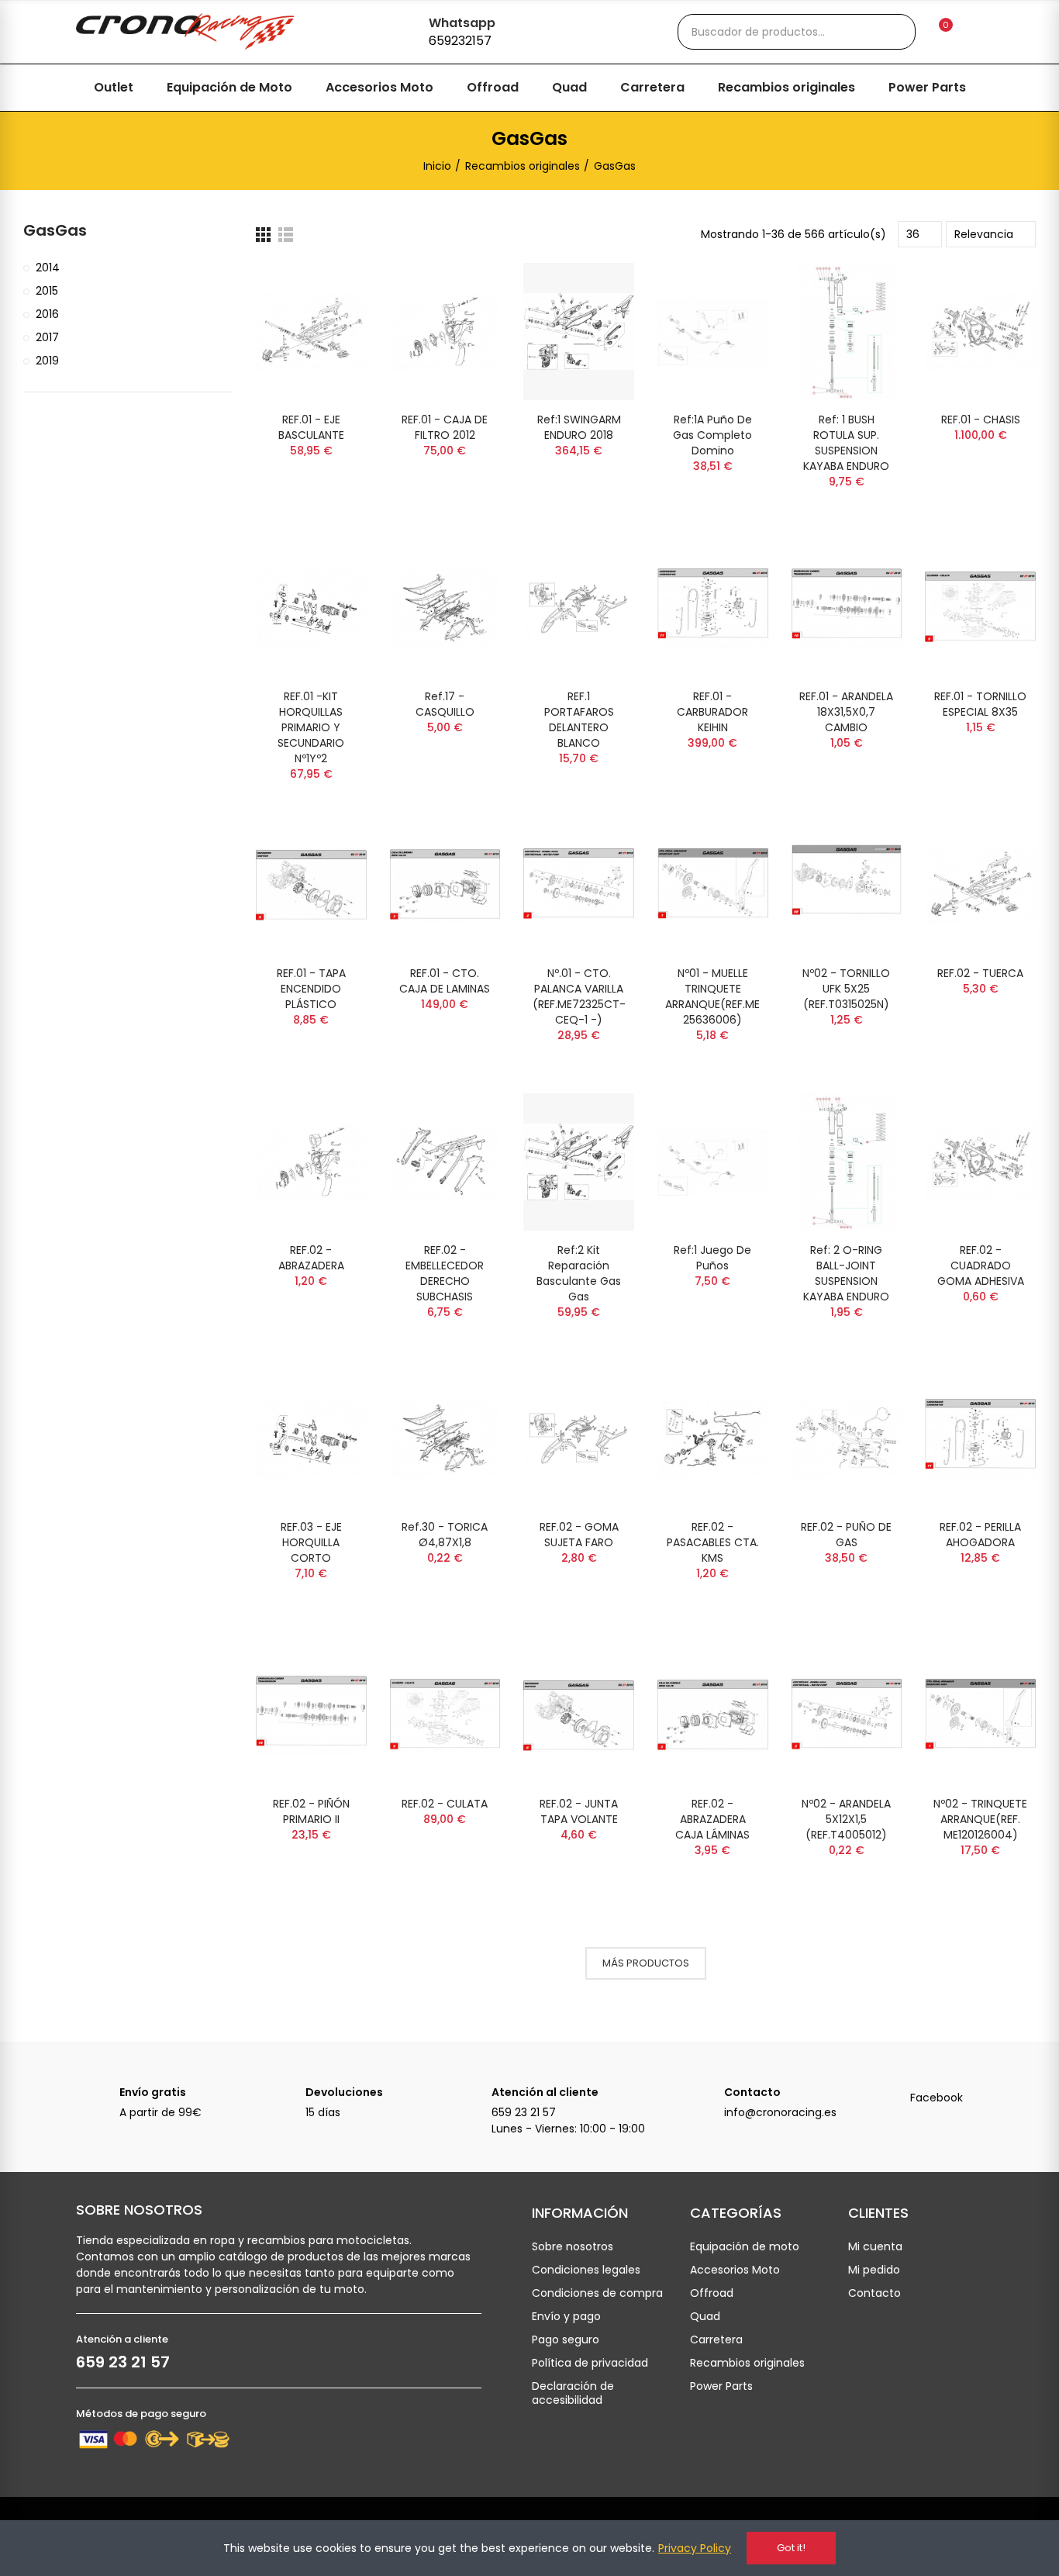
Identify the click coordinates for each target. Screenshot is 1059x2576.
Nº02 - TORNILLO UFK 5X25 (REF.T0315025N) (846, 989)
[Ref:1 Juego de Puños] (713, 1162)
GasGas (55, 231)
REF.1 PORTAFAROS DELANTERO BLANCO (579, 720)
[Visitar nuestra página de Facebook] (888, 2100)
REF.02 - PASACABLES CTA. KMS (713, 1542)
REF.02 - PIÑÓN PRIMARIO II (311, 1811)
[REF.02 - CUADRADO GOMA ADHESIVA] (980, 1162)
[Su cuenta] (972, 32)
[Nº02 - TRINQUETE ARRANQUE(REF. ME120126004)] (980, 1716)
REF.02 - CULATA (445, 1804)
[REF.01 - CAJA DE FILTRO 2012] (445, 331)
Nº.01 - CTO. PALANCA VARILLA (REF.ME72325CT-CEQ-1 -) (579, 996)
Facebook (937, 2098)
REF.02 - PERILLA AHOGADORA (980, 1535)
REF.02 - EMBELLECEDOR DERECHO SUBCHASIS (445, 1273)
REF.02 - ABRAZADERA (311, 1258)
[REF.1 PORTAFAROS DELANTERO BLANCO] (579, 608)
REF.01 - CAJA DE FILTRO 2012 (445, 427)
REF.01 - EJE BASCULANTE (311, 427)
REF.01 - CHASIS (981, 420)
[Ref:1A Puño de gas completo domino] (713, 331)
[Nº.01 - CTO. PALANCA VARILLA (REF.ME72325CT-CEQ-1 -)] (579, 885)
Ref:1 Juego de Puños (712, 1258)
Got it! (791, 2548)
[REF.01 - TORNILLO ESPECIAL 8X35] (980, 608)
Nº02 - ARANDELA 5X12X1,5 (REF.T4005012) (846, 1819)
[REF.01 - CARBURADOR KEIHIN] (713, 608)
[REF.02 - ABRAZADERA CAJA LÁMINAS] (713, 1716)
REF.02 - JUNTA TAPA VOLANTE (579, 1811)
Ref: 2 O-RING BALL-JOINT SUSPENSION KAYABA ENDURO (846, 1273)
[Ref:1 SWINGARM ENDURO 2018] (579, 331)
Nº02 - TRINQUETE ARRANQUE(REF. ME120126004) (980, 1819)
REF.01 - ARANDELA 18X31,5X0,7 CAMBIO (846, 712)
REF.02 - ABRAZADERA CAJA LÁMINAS (712, 1819)
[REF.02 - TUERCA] (980, 885)
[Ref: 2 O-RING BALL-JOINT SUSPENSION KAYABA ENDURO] (847, 1162)
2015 (47, 291)
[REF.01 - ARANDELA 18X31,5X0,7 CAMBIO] (847, 608)
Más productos (646, 1963)
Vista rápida (328, 290)
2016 (47, 314)
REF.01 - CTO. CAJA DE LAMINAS (445, 981)
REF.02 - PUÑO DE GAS (846, 1535)
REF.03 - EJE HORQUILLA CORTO (311, 1542)
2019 (47, 361)
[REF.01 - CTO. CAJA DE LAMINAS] (445, 885)
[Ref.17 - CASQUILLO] (445, 608)
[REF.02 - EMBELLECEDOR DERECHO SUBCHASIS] (445, 1162)
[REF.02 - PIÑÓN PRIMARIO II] (311, 1716)
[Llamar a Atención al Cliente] (470, 2100)
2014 (48, 268)
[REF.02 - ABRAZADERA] (311, 1162)
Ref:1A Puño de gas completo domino (712, 435)
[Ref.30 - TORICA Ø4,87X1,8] (445, 1439)
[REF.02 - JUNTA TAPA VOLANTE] (579, 1716)
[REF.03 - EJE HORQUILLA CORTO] (311, 1439)
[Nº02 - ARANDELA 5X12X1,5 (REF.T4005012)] (847, 1716)
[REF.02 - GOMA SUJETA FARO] (579, 1439)
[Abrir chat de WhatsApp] (402, 29)
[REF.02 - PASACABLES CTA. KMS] (713, 1439)
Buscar (891, 32)
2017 (47, 337)
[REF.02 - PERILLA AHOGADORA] (980, 1439)
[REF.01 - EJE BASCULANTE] (311, 331)
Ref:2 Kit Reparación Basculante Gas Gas (579, 1273)
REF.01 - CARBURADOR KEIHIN (712, 712)
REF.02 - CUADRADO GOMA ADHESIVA (981, 1266)
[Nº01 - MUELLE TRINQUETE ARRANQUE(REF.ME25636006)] (713, 885)
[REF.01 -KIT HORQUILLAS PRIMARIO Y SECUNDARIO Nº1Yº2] (311, 608)
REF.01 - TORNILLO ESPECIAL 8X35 (980, 704)
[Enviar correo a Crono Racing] (702, 2100)
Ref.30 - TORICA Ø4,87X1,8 (445, 1535)
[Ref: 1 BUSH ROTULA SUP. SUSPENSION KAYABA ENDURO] (847, 331)
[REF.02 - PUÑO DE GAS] (847, 1439)
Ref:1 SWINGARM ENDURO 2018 (579, 427)
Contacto (752, 2092)
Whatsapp (462, 23)
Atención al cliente (545, 2092)
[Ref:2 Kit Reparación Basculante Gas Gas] (579, 1162)
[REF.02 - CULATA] (445, 1716)
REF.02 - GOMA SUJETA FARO (579, 1535)
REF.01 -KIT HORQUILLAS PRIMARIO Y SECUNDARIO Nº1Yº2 (311, 727)
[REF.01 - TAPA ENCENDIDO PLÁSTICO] (311, 885)
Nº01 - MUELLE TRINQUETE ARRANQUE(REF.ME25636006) (712, 996)
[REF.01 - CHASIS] (980, 331)
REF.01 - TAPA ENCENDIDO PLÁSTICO (311, 989)
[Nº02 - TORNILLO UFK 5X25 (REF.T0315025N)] (847, 885)
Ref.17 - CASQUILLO (445, 704)
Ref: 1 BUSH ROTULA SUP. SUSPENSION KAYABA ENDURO (846, 443)
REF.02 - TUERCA (980, 973)
